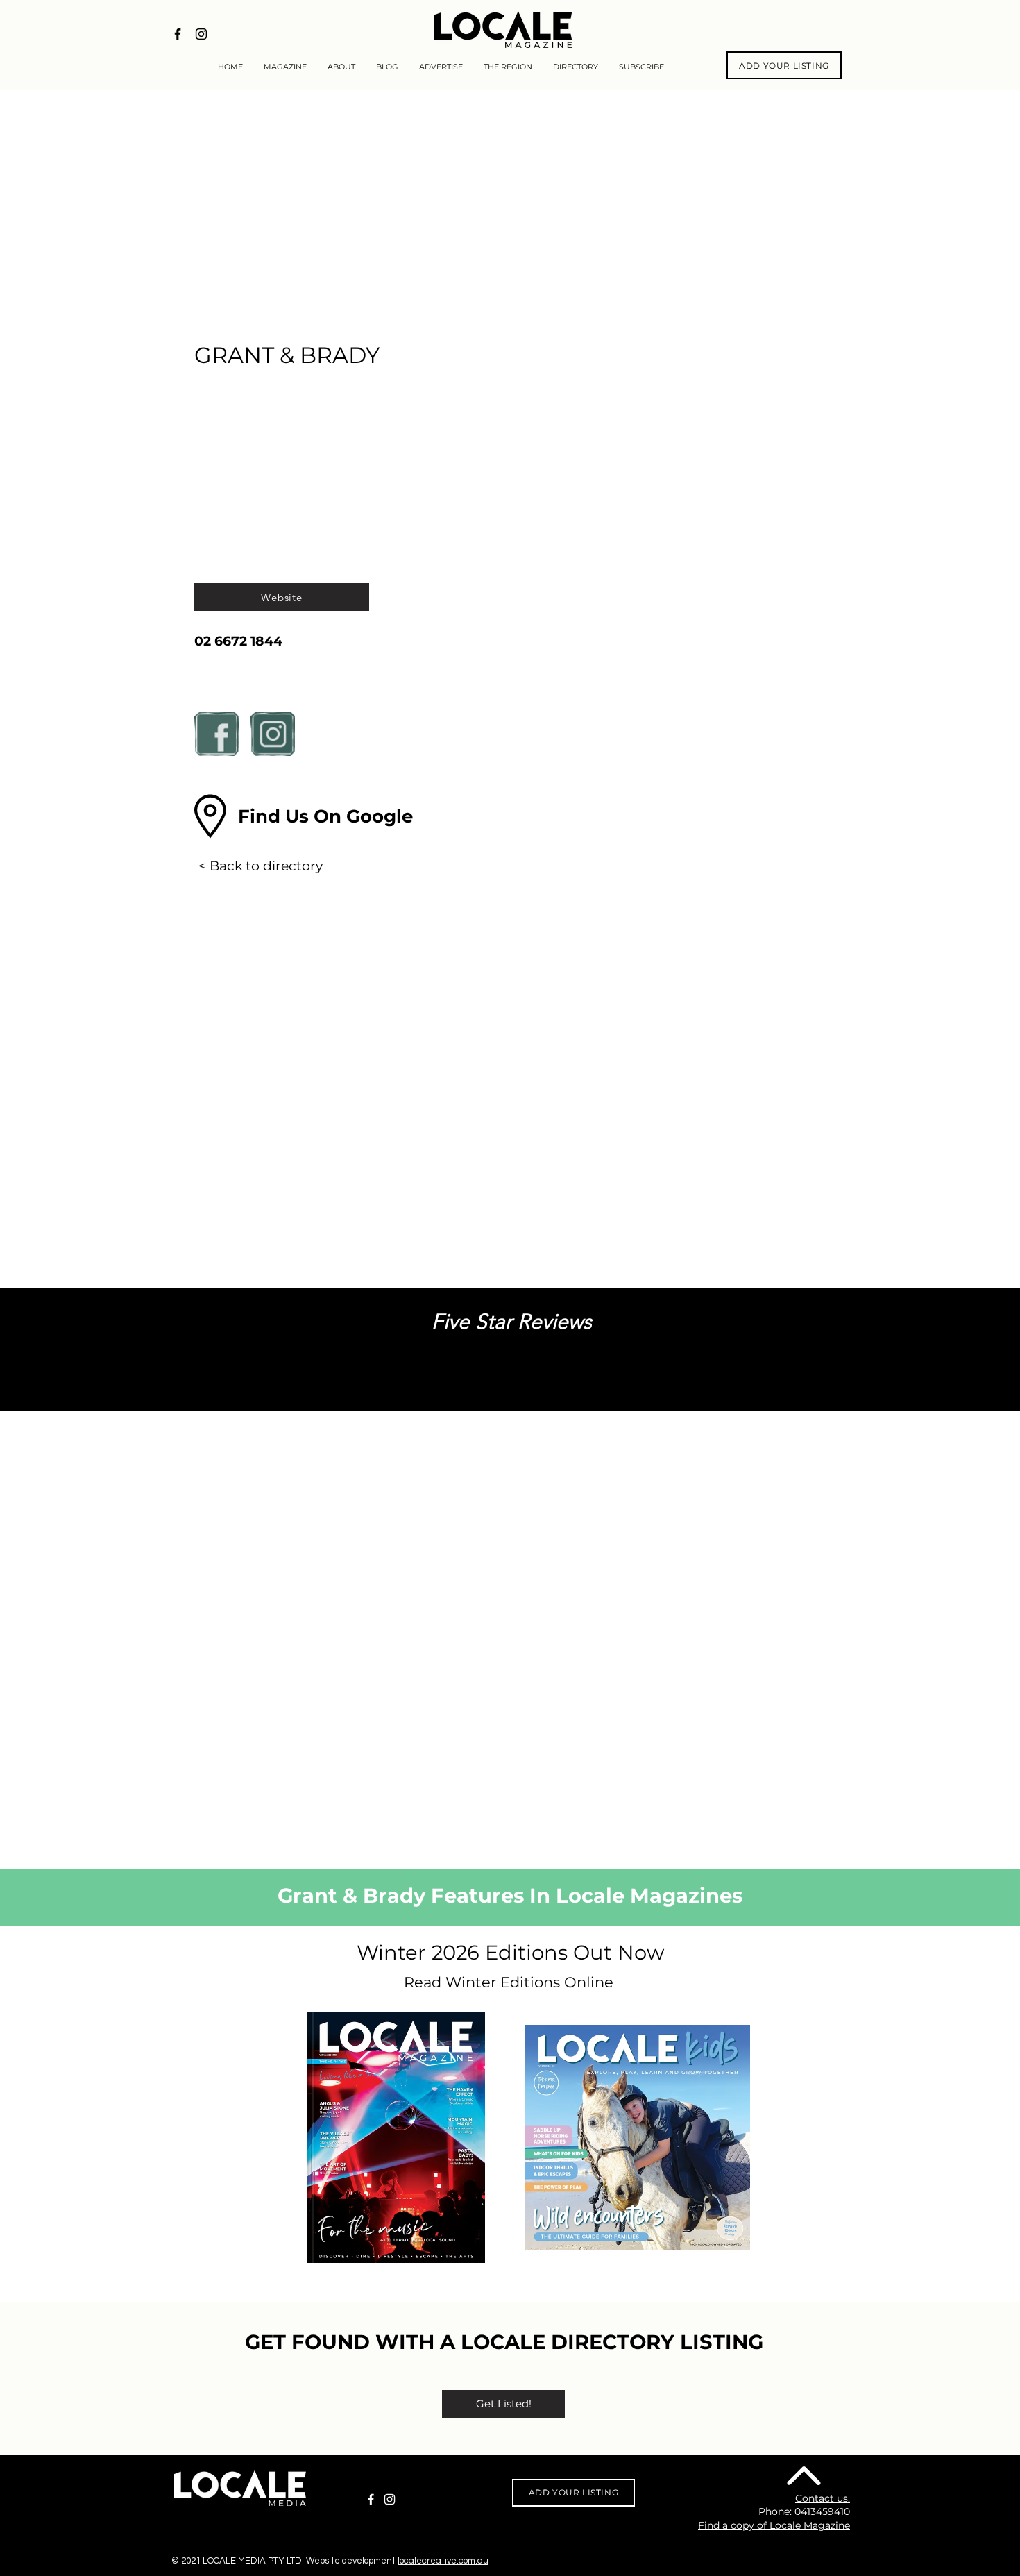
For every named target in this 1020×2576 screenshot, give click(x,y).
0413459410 (822, 2511)
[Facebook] (371, 2499)
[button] (325, 816)
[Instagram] (390, 2499)
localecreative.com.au (443, 2561)
